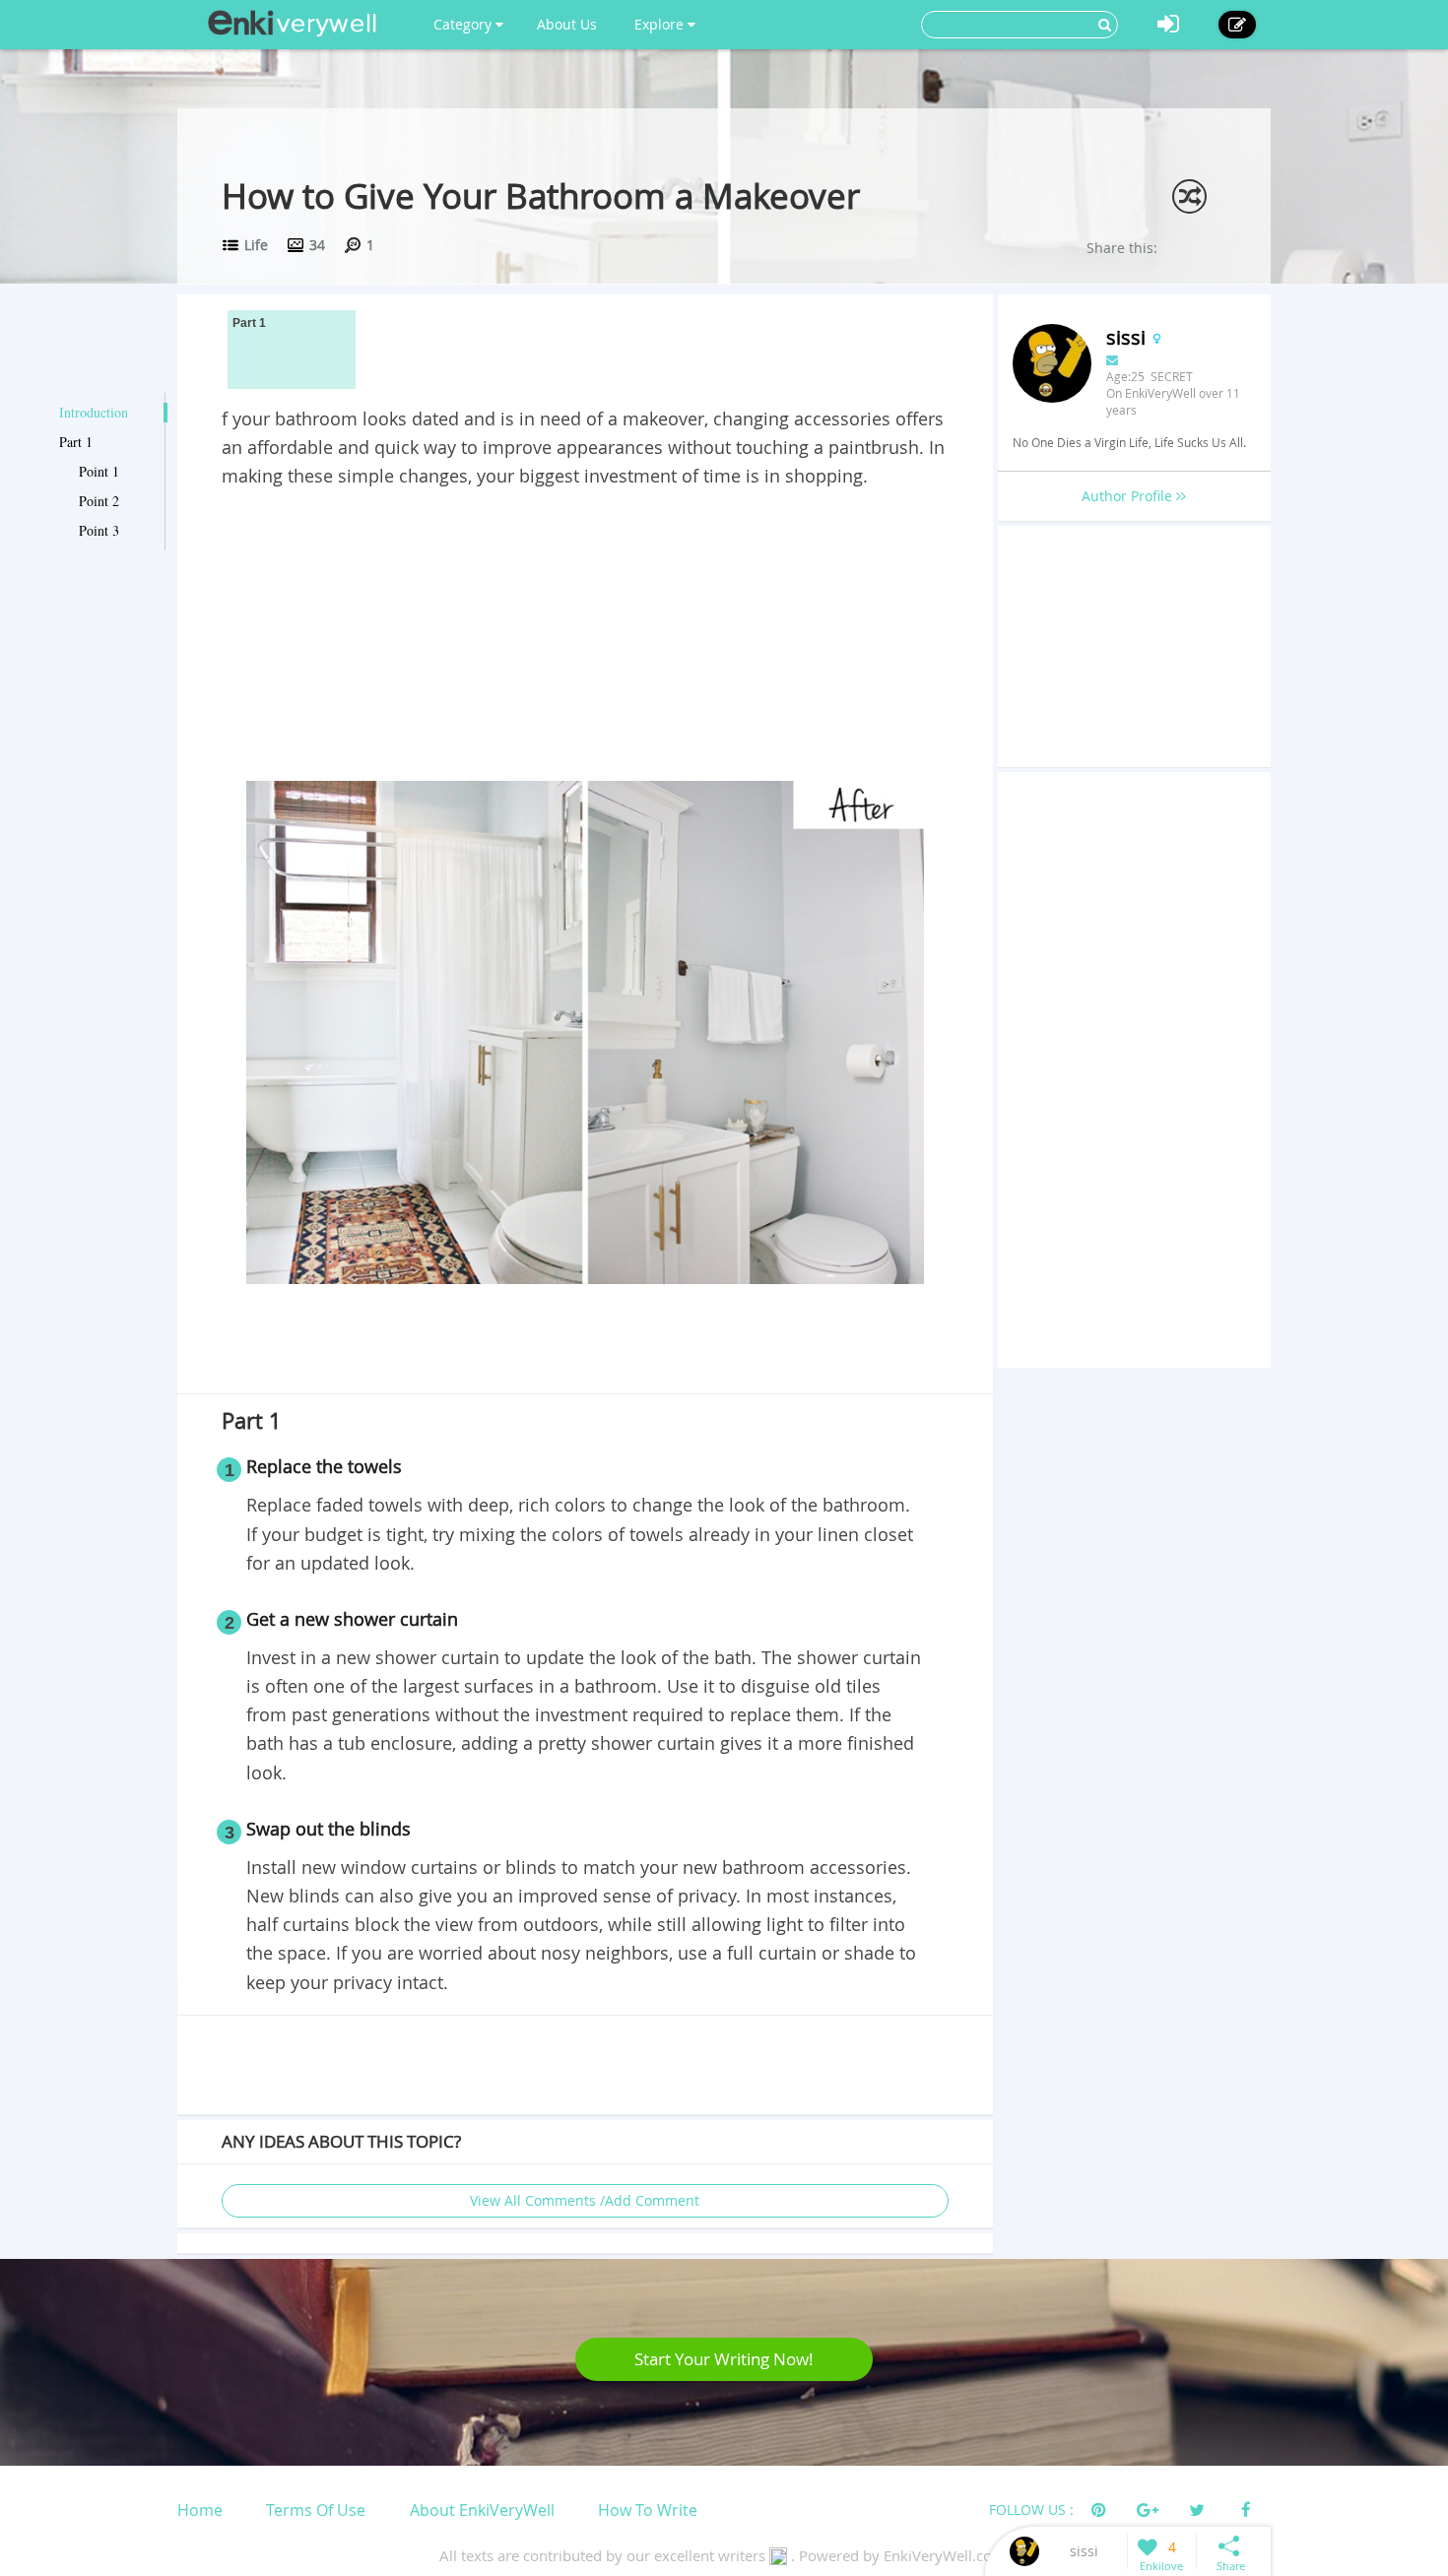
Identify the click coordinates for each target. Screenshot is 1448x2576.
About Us (567, 24)
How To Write (648, 2510)
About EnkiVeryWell (482, 2510)
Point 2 (99, 501)
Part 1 (76, 442)
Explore (661, 24)
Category (464, 24)
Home (200, 2510)
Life (256, 245)
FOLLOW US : (1031, 2510)
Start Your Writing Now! (724, 2359)
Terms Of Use (316, 2510)
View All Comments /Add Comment (585, 2200)
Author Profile (1129, 496)
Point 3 (99, 530)
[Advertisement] (585, 638)
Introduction (94, 412)
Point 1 (99, 471)
